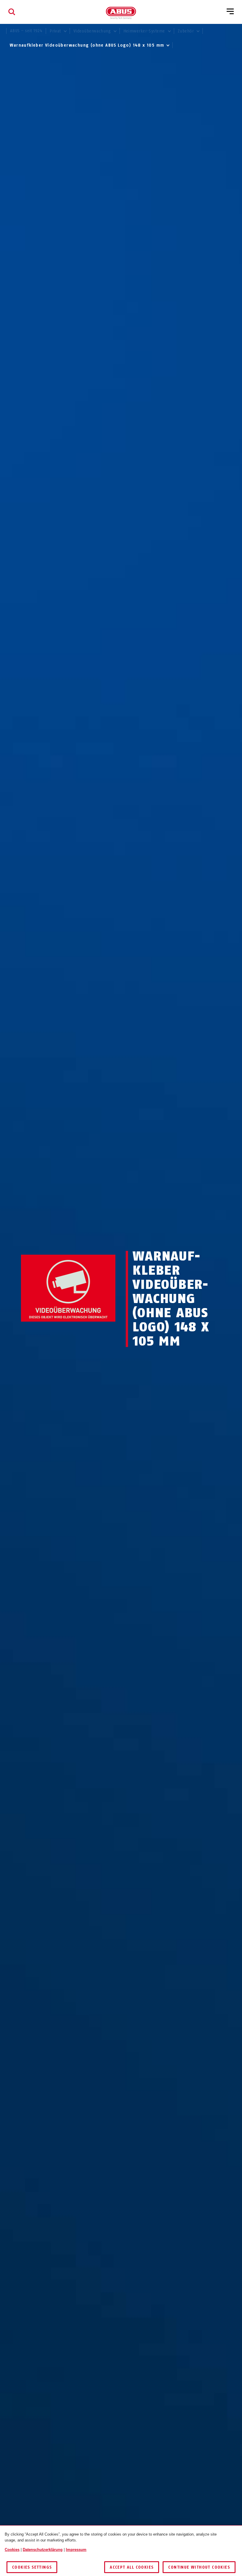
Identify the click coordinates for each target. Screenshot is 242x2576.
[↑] (57, 1333)
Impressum (76, 2550)
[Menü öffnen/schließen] (230, 12)
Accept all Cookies (132, 2567)
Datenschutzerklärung (43, 2550)
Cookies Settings (32, 2567)
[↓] (79, 1333)
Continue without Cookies (199, 2567)
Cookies (12, 2550)
